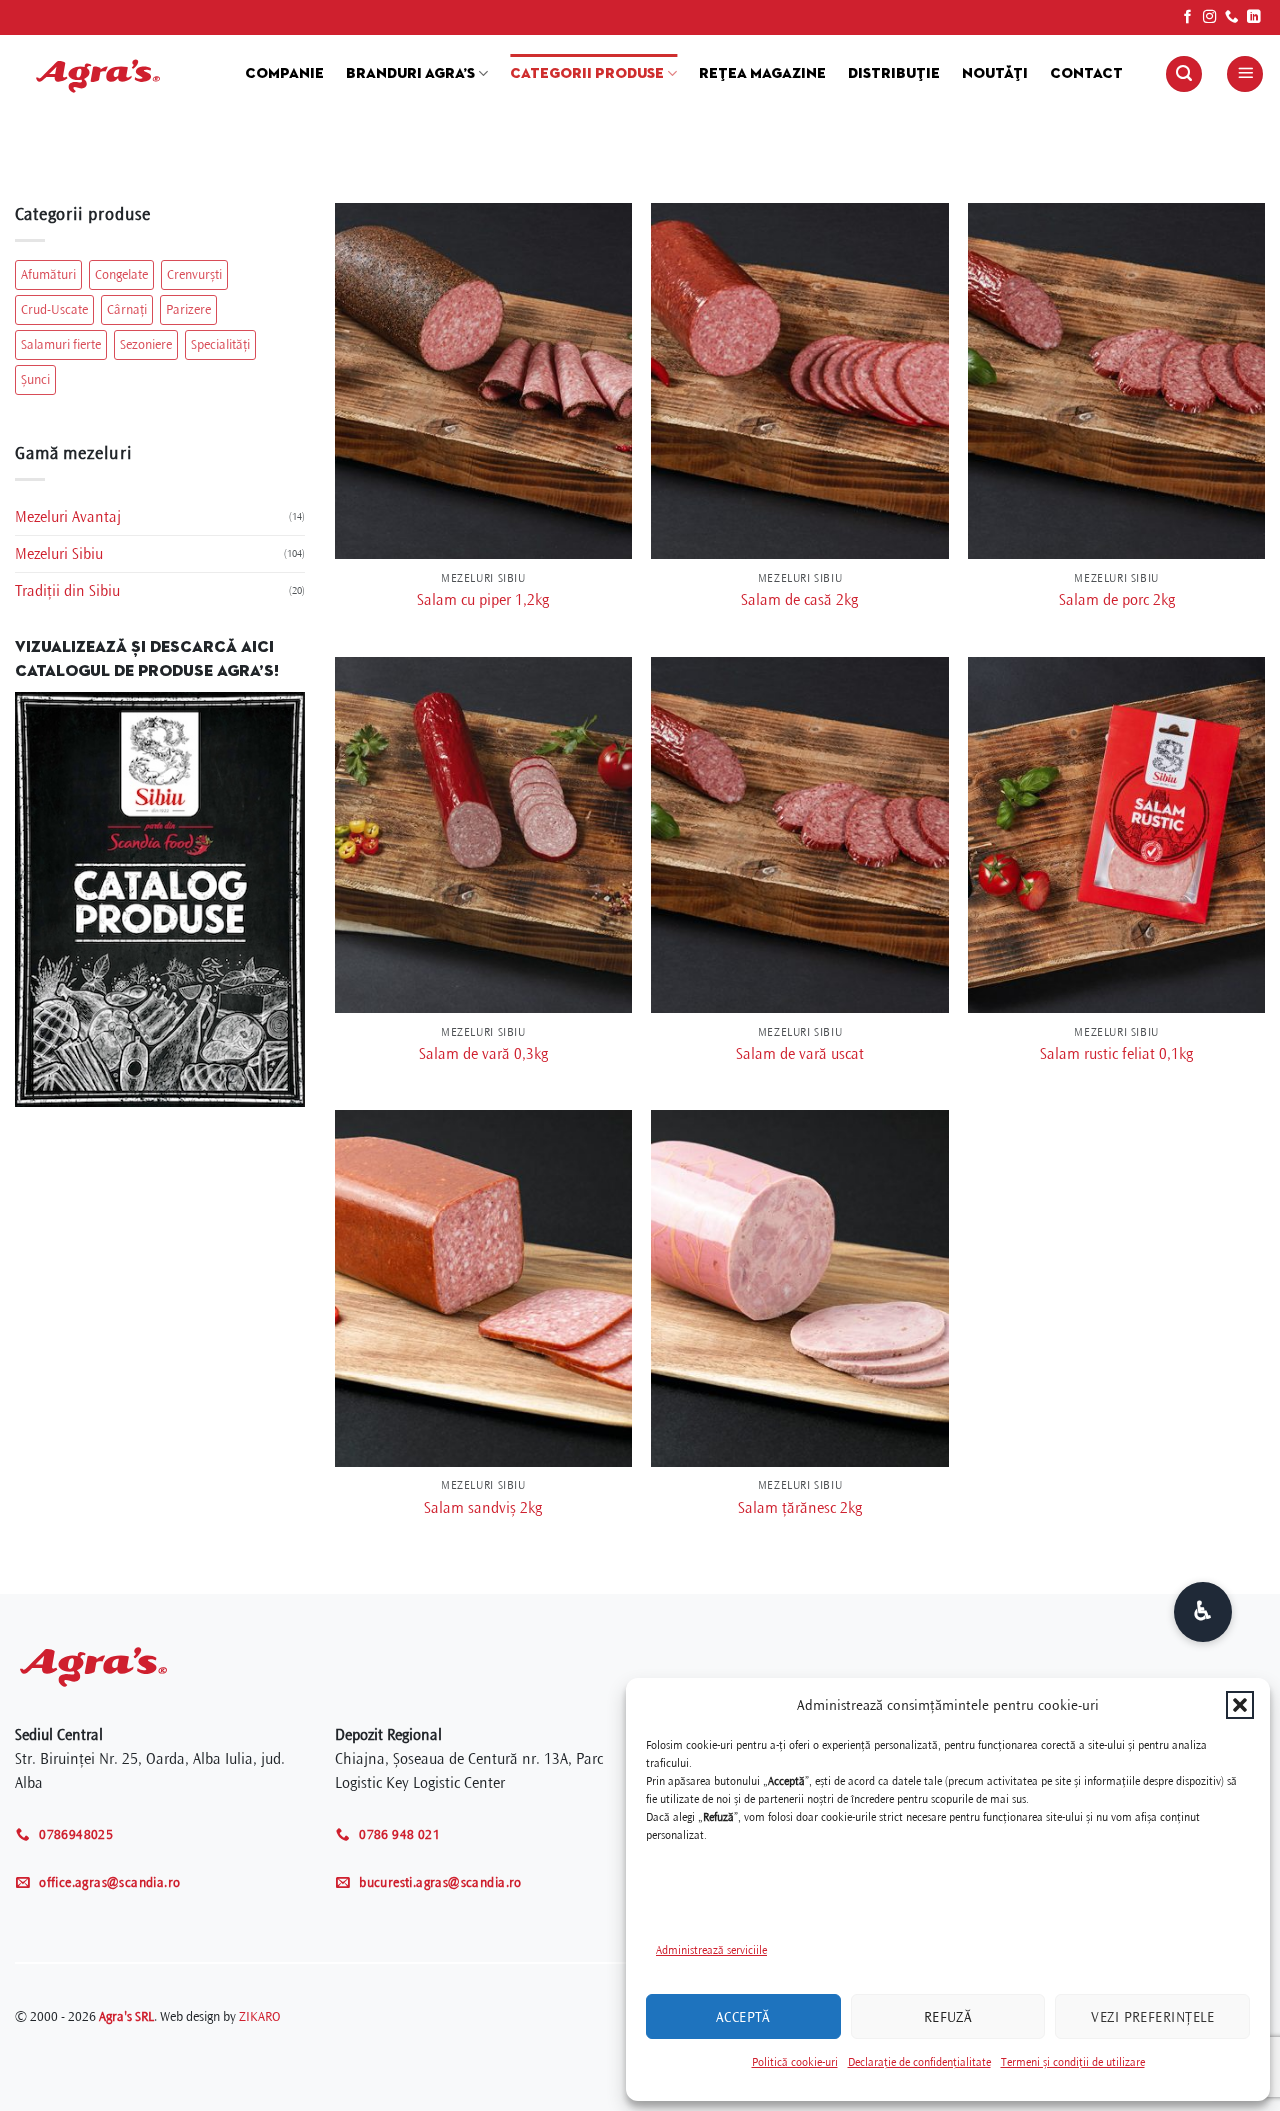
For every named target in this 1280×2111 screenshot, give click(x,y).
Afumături (48, 274)
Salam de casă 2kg (799, 600)
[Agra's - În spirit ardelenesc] (115, 74)
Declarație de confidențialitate (919, 2062)
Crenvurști (194, 274)
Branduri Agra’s (410, 74)
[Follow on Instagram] (1210, 17)
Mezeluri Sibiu (59, 554)
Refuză (948, 2017)
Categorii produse (587, 74)
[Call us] (1232, 17)
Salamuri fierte (61, 344)
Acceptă (743, 2017)
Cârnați (127, 309)
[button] (1240, 1705)
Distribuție (894, 74)
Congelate (121, 274)
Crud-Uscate (54, 309)
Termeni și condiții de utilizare (1073, 2062)
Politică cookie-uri (795, 2062)
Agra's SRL (126, 2016)
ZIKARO (259, 2016)
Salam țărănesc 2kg (800, 1508)
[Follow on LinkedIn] (1254, 17)
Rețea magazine (762, 74)
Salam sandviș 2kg (483, 1508)
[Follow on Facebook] (1188, 17)
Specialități (220, 344)
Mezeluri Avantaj (68, 517)
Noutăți (995, 74)
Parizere (188, 309)
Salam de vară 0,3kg (483, 1054)
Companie (284, 74)
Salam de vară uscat (800, 1054)
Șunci (35, 379)
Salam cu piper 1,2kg (483, 600)
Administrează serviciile (711, 1950)
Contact (1086, 74)
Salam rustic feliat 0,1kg (1116, 1054)
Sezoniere (146, 344)
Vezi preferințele (1152, 2017)
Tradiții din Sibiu (67, 591)
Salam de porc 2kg (1117, 600)
